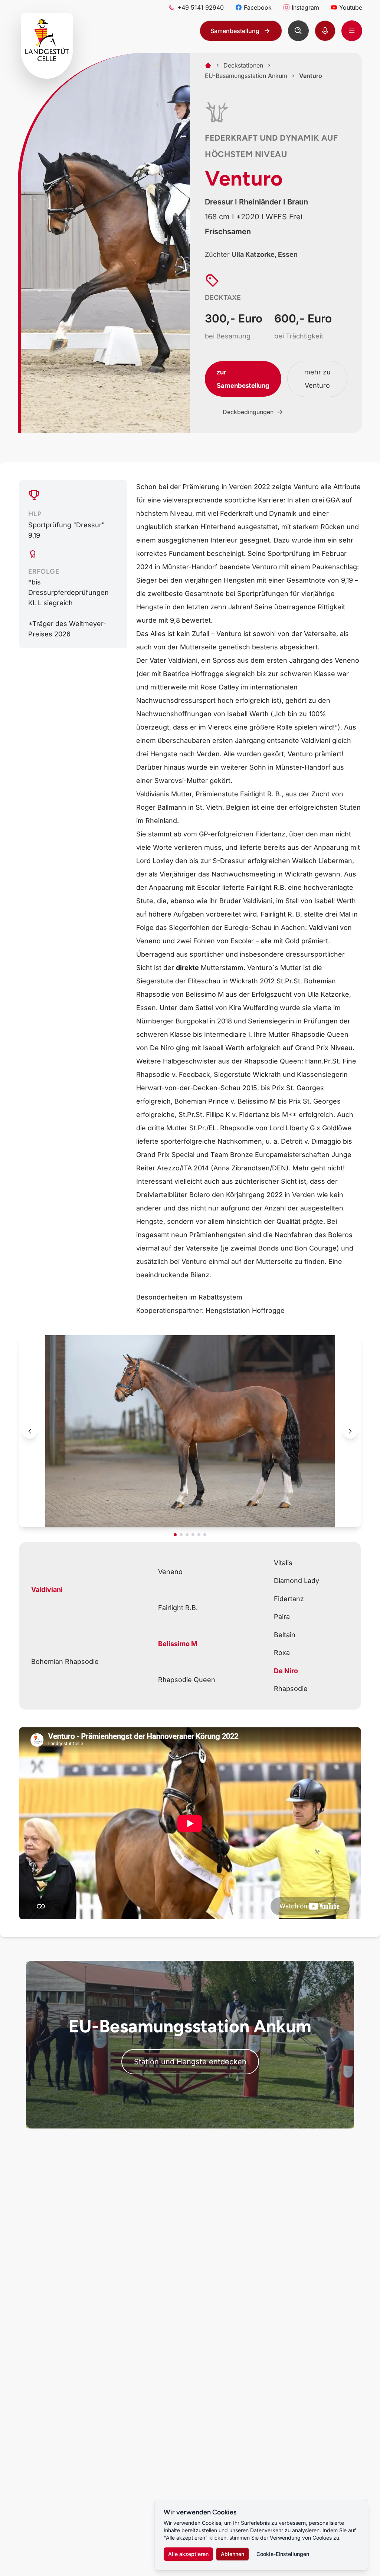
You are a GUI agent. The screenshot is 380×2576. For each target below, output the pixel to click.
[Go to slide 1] (175, 1535)
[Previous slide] (30, 1431)
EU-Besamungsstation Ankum (246, 76)
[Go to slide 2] (181, 1535)
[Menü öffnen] (352, 31)
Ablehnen (232, 2554)
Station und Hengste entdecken (190, 2062)
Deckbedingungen (248, 412)
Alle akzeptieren (188, 2554)
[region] (190, 1436)
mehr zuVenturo (317, 379)
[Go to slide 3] (187, 1535)
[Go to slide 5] (199, 1535)
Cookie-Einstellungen (283, 2554)
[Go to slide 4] (193, 1535)
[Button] (298, 31)
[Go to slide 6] (205, 1535)
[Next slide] (350, 1431)
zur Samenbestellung (243, 379)
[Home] (208, 65)
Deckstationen (243, 65)
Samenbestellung (235, 31)
